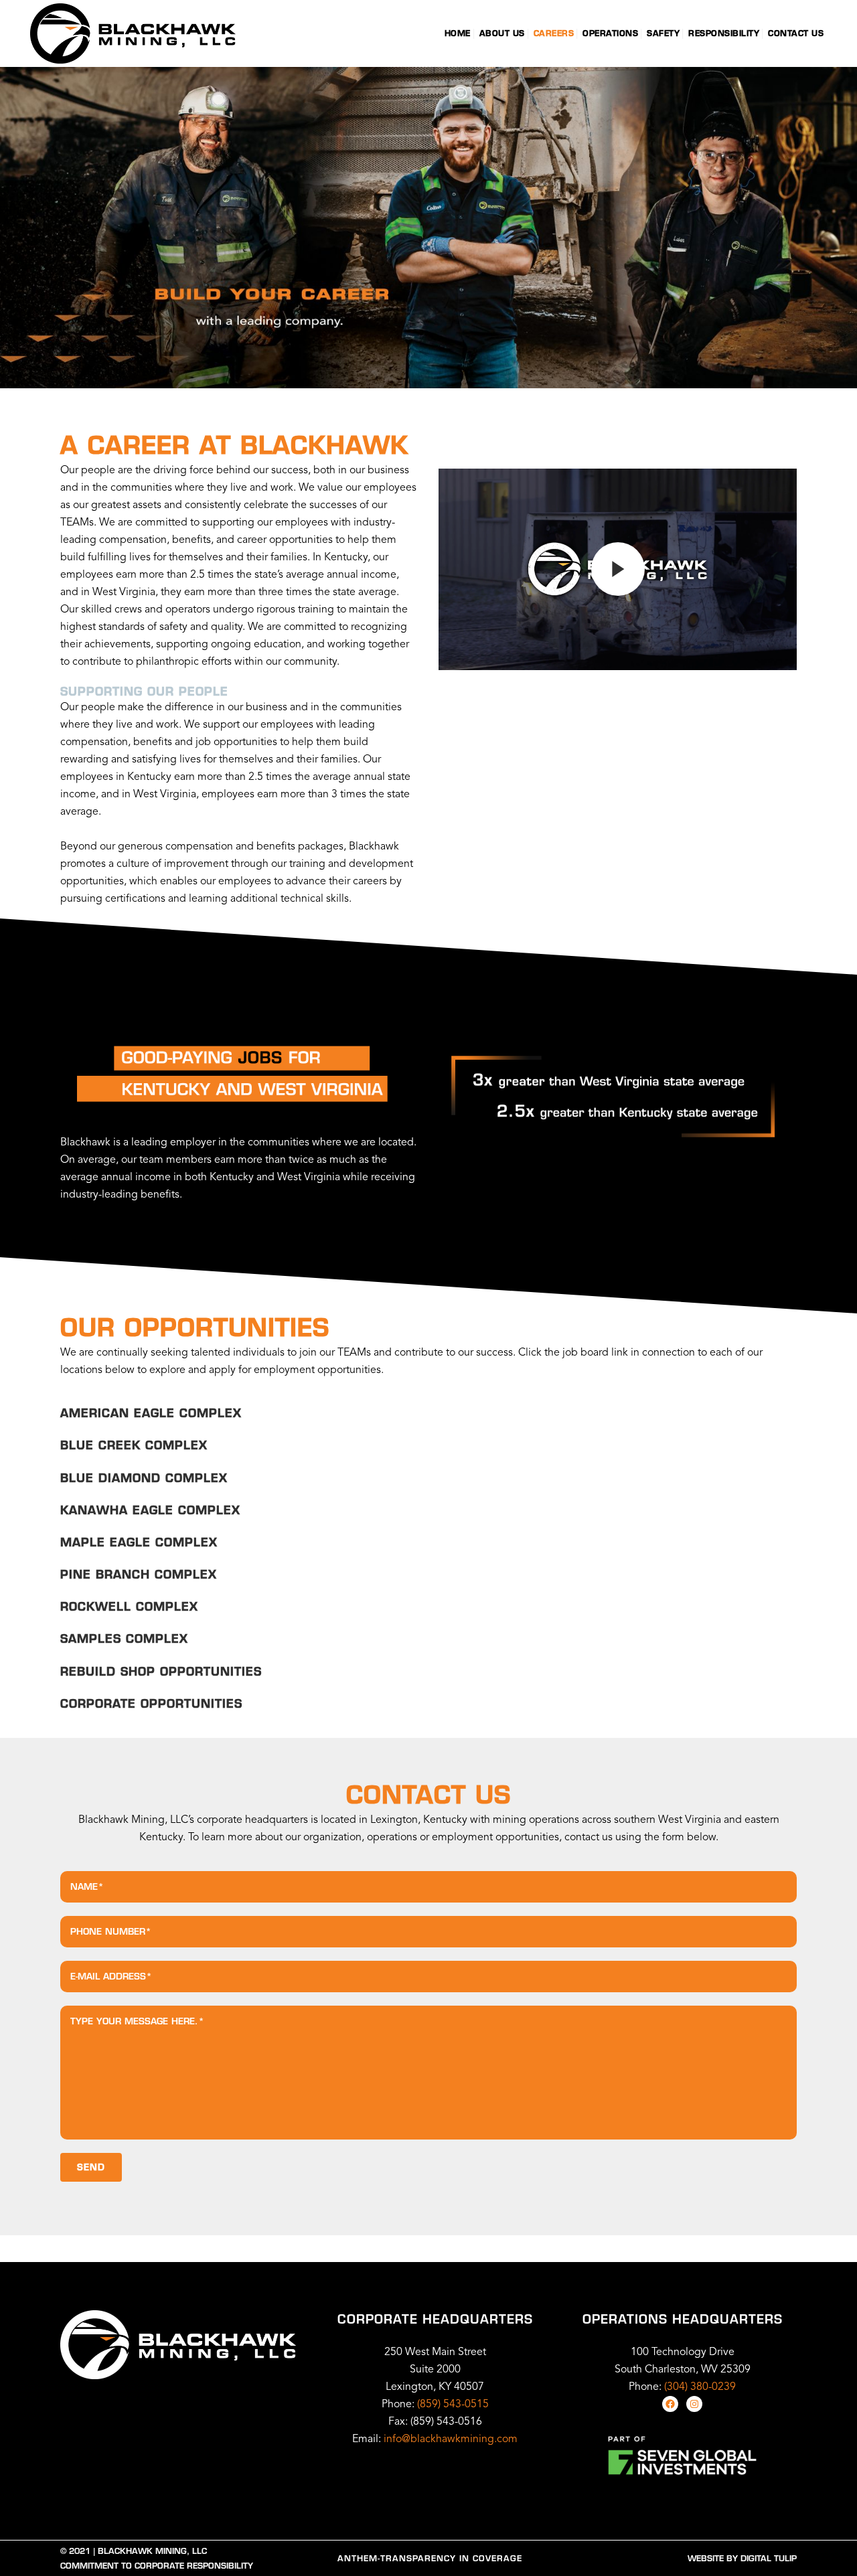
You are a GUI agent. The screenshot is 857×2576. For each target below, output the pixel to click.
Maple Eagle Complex (139, 1542)
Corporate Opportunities (151, 1703)
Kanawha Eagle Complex (150, 1510)
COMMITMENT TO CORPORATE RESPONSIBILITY (157, 2566)
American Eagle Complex (151, 1413)
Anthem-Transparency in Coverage (430, 2558)
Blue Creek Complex (134, 1445)
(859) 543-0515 (453, 2405)
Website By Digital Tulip (742, 2558)
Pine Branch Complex (139, 1574)
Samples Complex (124, 1638)
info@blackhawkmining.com (451, 2439)
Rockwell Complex (129, 1606)
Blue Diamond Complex (144, 1478)
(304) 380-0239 (700, 2387)
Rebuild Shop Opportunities (161, 1671)
